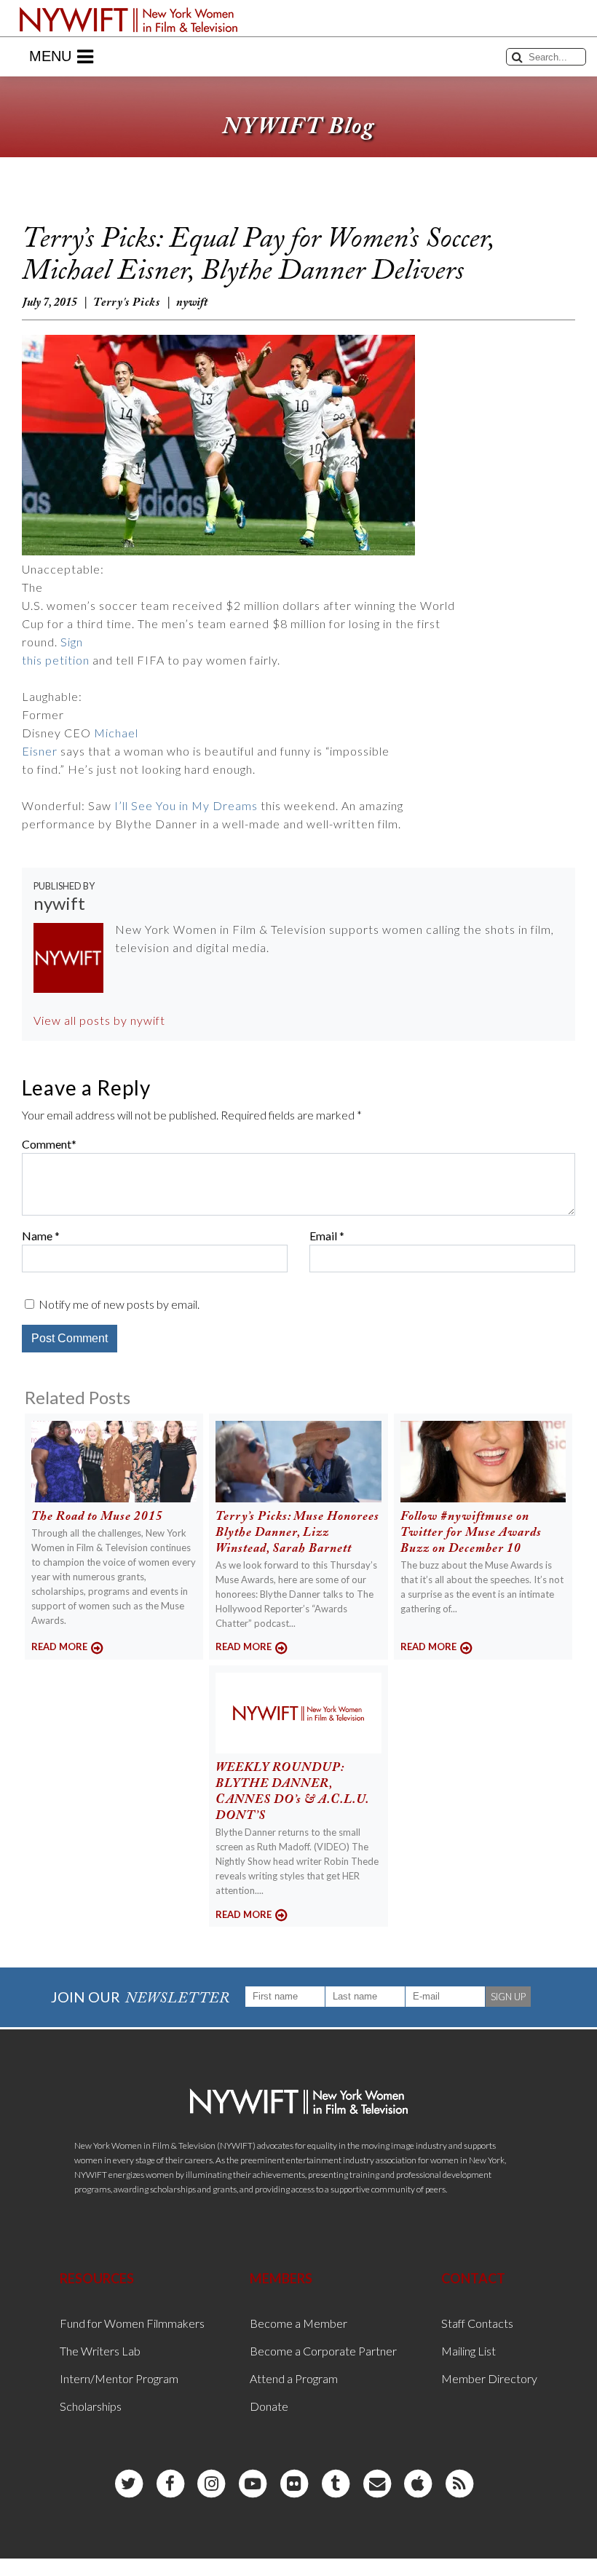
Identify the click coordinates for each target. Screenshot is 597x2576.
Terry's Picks (127, 303)
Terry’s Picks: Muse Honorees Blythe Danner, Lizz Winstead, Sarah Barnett (297, 1533)
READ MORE (59, 1646)
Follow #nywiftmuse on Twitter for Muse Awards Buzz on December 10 (471, 1533)
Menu (50, 56)
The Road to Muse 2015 (97, 1517)
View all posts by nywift (99, 1020)
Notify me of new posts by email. (119, 1304)
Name (37, 1236)
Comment (47, 1144)
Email (323, 1236)
